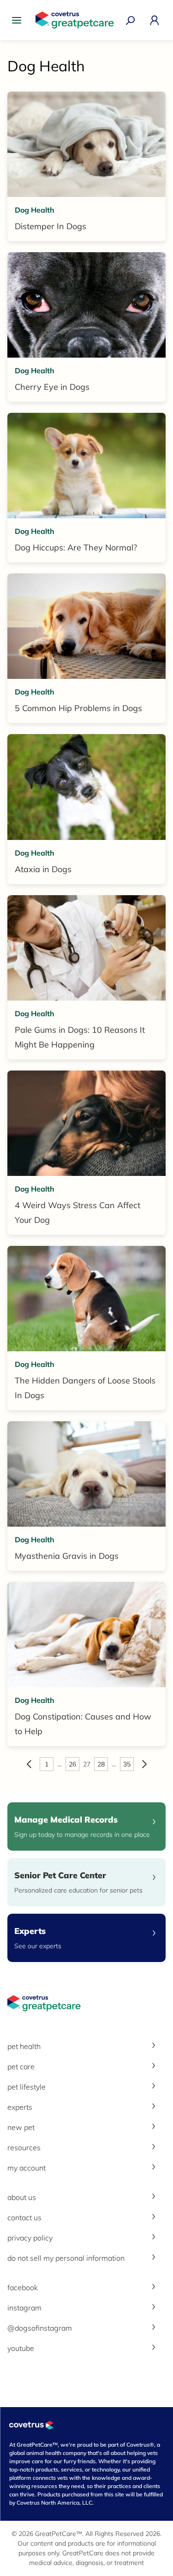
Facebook (23, 2287)
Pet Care (21, 2067)
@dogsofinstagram (40, 2328)
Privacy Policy (30, 2238)
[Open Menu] (19, 20)
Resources (24, 2148)
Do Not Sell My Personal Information (66, 2258)
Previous (29, 1764)
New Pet (21, 2127)
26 (72, 1764)
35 (127, 1764)
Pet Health (24, 2046)
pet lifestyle (27, 2087)
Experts (20, 2107)
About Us (22, 2197)
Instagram (24, 2308)
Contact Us (24, 2217)
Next (144, 1764)
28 (101, 1764)
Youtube (21, 2348)
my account (27, 2168)
